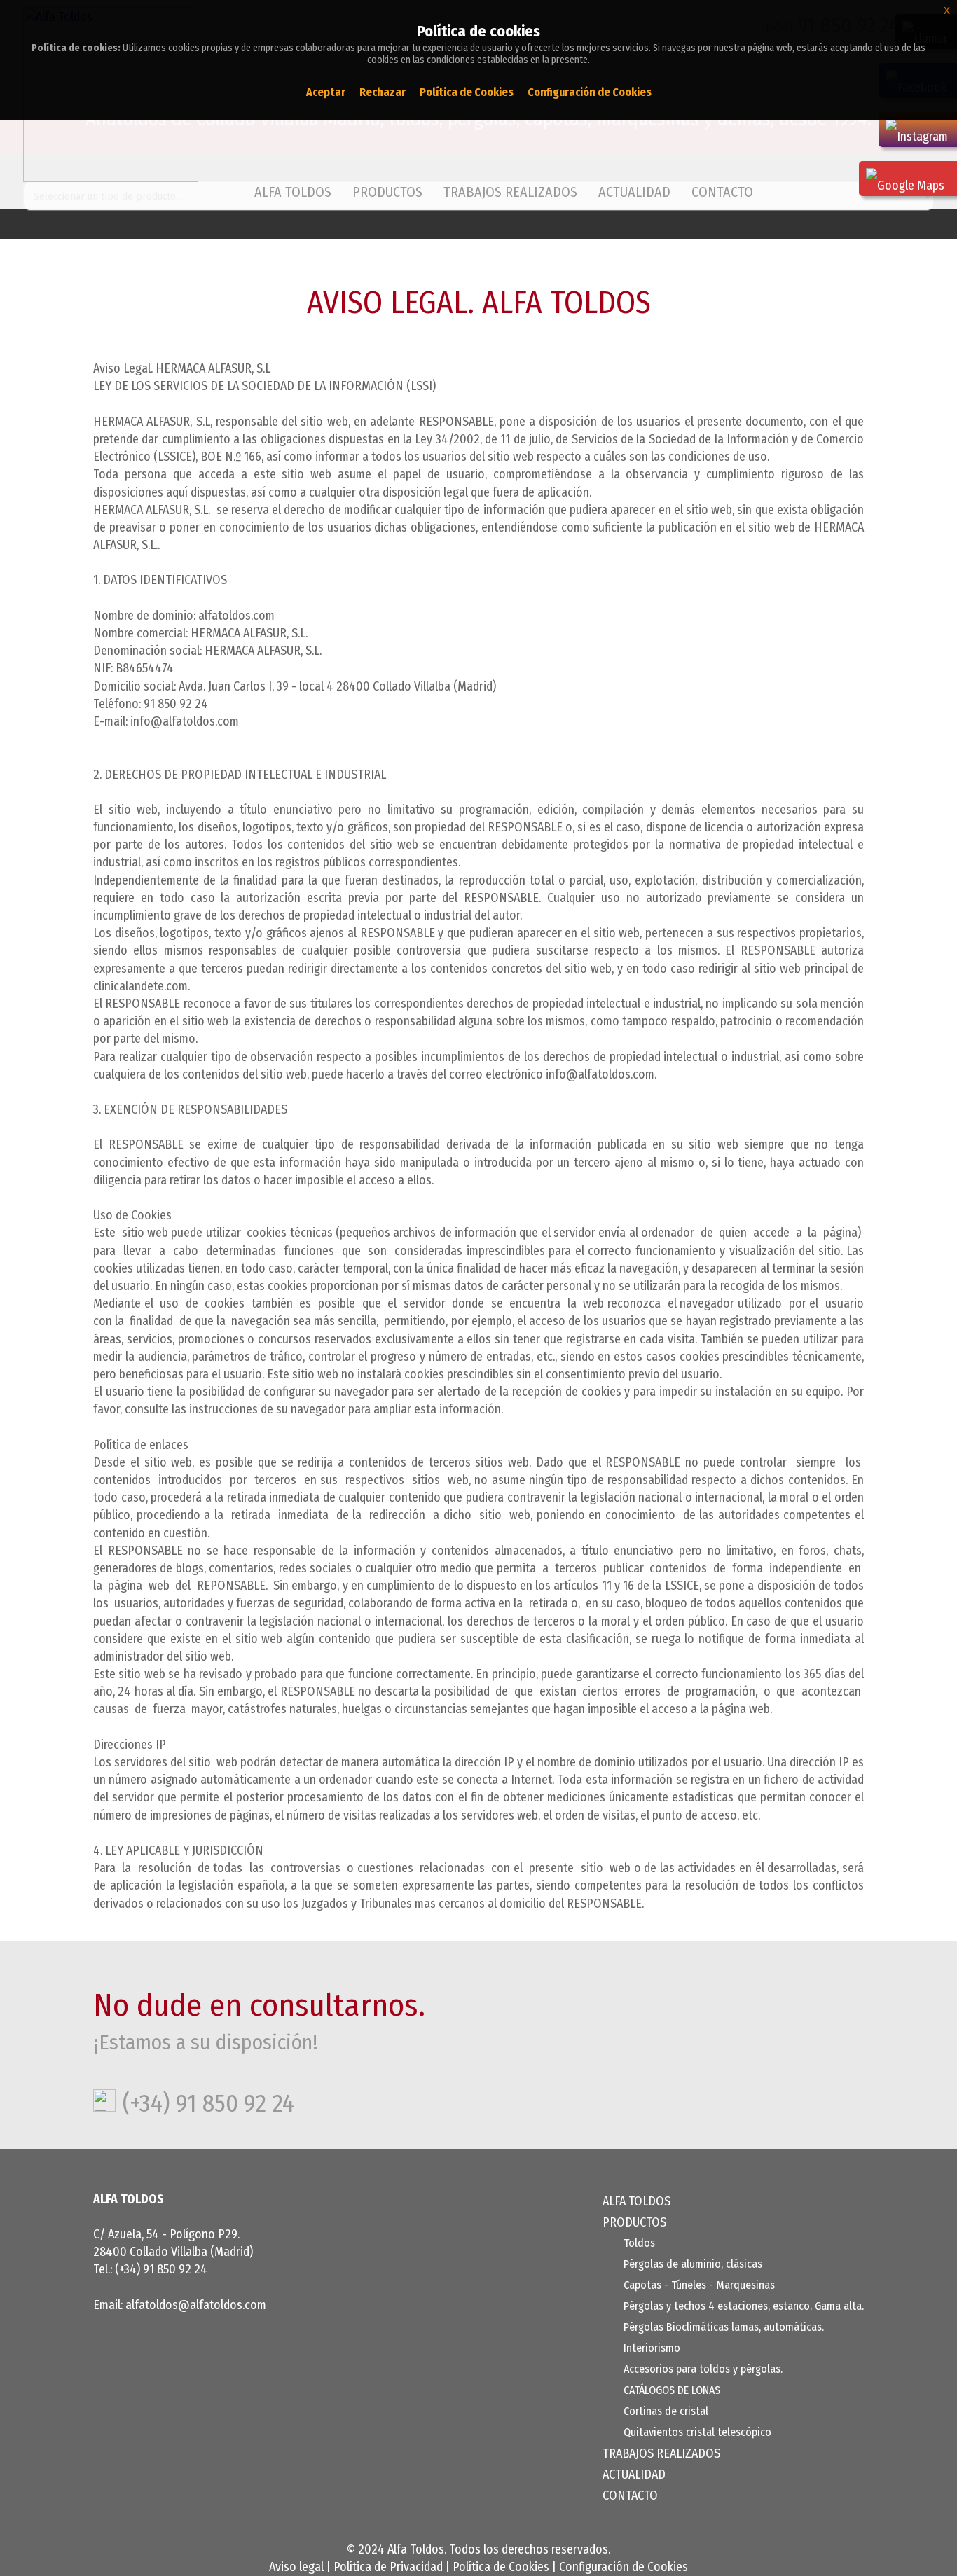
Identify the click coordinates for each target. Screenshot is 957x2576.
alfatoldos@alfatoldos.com (196, 2305)
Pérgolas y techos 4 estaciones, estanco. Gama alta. (744, 2306)
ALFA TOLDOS (293, 192)
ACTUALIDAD (634, 192)
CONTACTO (722, 192)
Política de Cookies (501, 2567)
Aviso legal (296, 2567)
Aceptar (326, 92)
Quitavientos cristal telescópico (697, 2432)
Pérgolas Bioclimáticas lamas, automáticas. (724, 2327)
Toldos (639, 2243)
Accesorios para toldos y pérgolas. (703, 2369)
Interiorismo (652, 2348)
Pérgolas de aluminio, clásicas (693, 2264)
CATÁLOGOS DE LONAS (672, 2390)
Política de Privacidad (388, 2567)
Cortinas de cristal (666, 2411)
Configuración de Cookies (624, 2567)
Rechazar (383, 92)
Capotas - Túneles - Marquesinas (699, 2285)
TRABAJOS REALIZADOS (510, 192)
